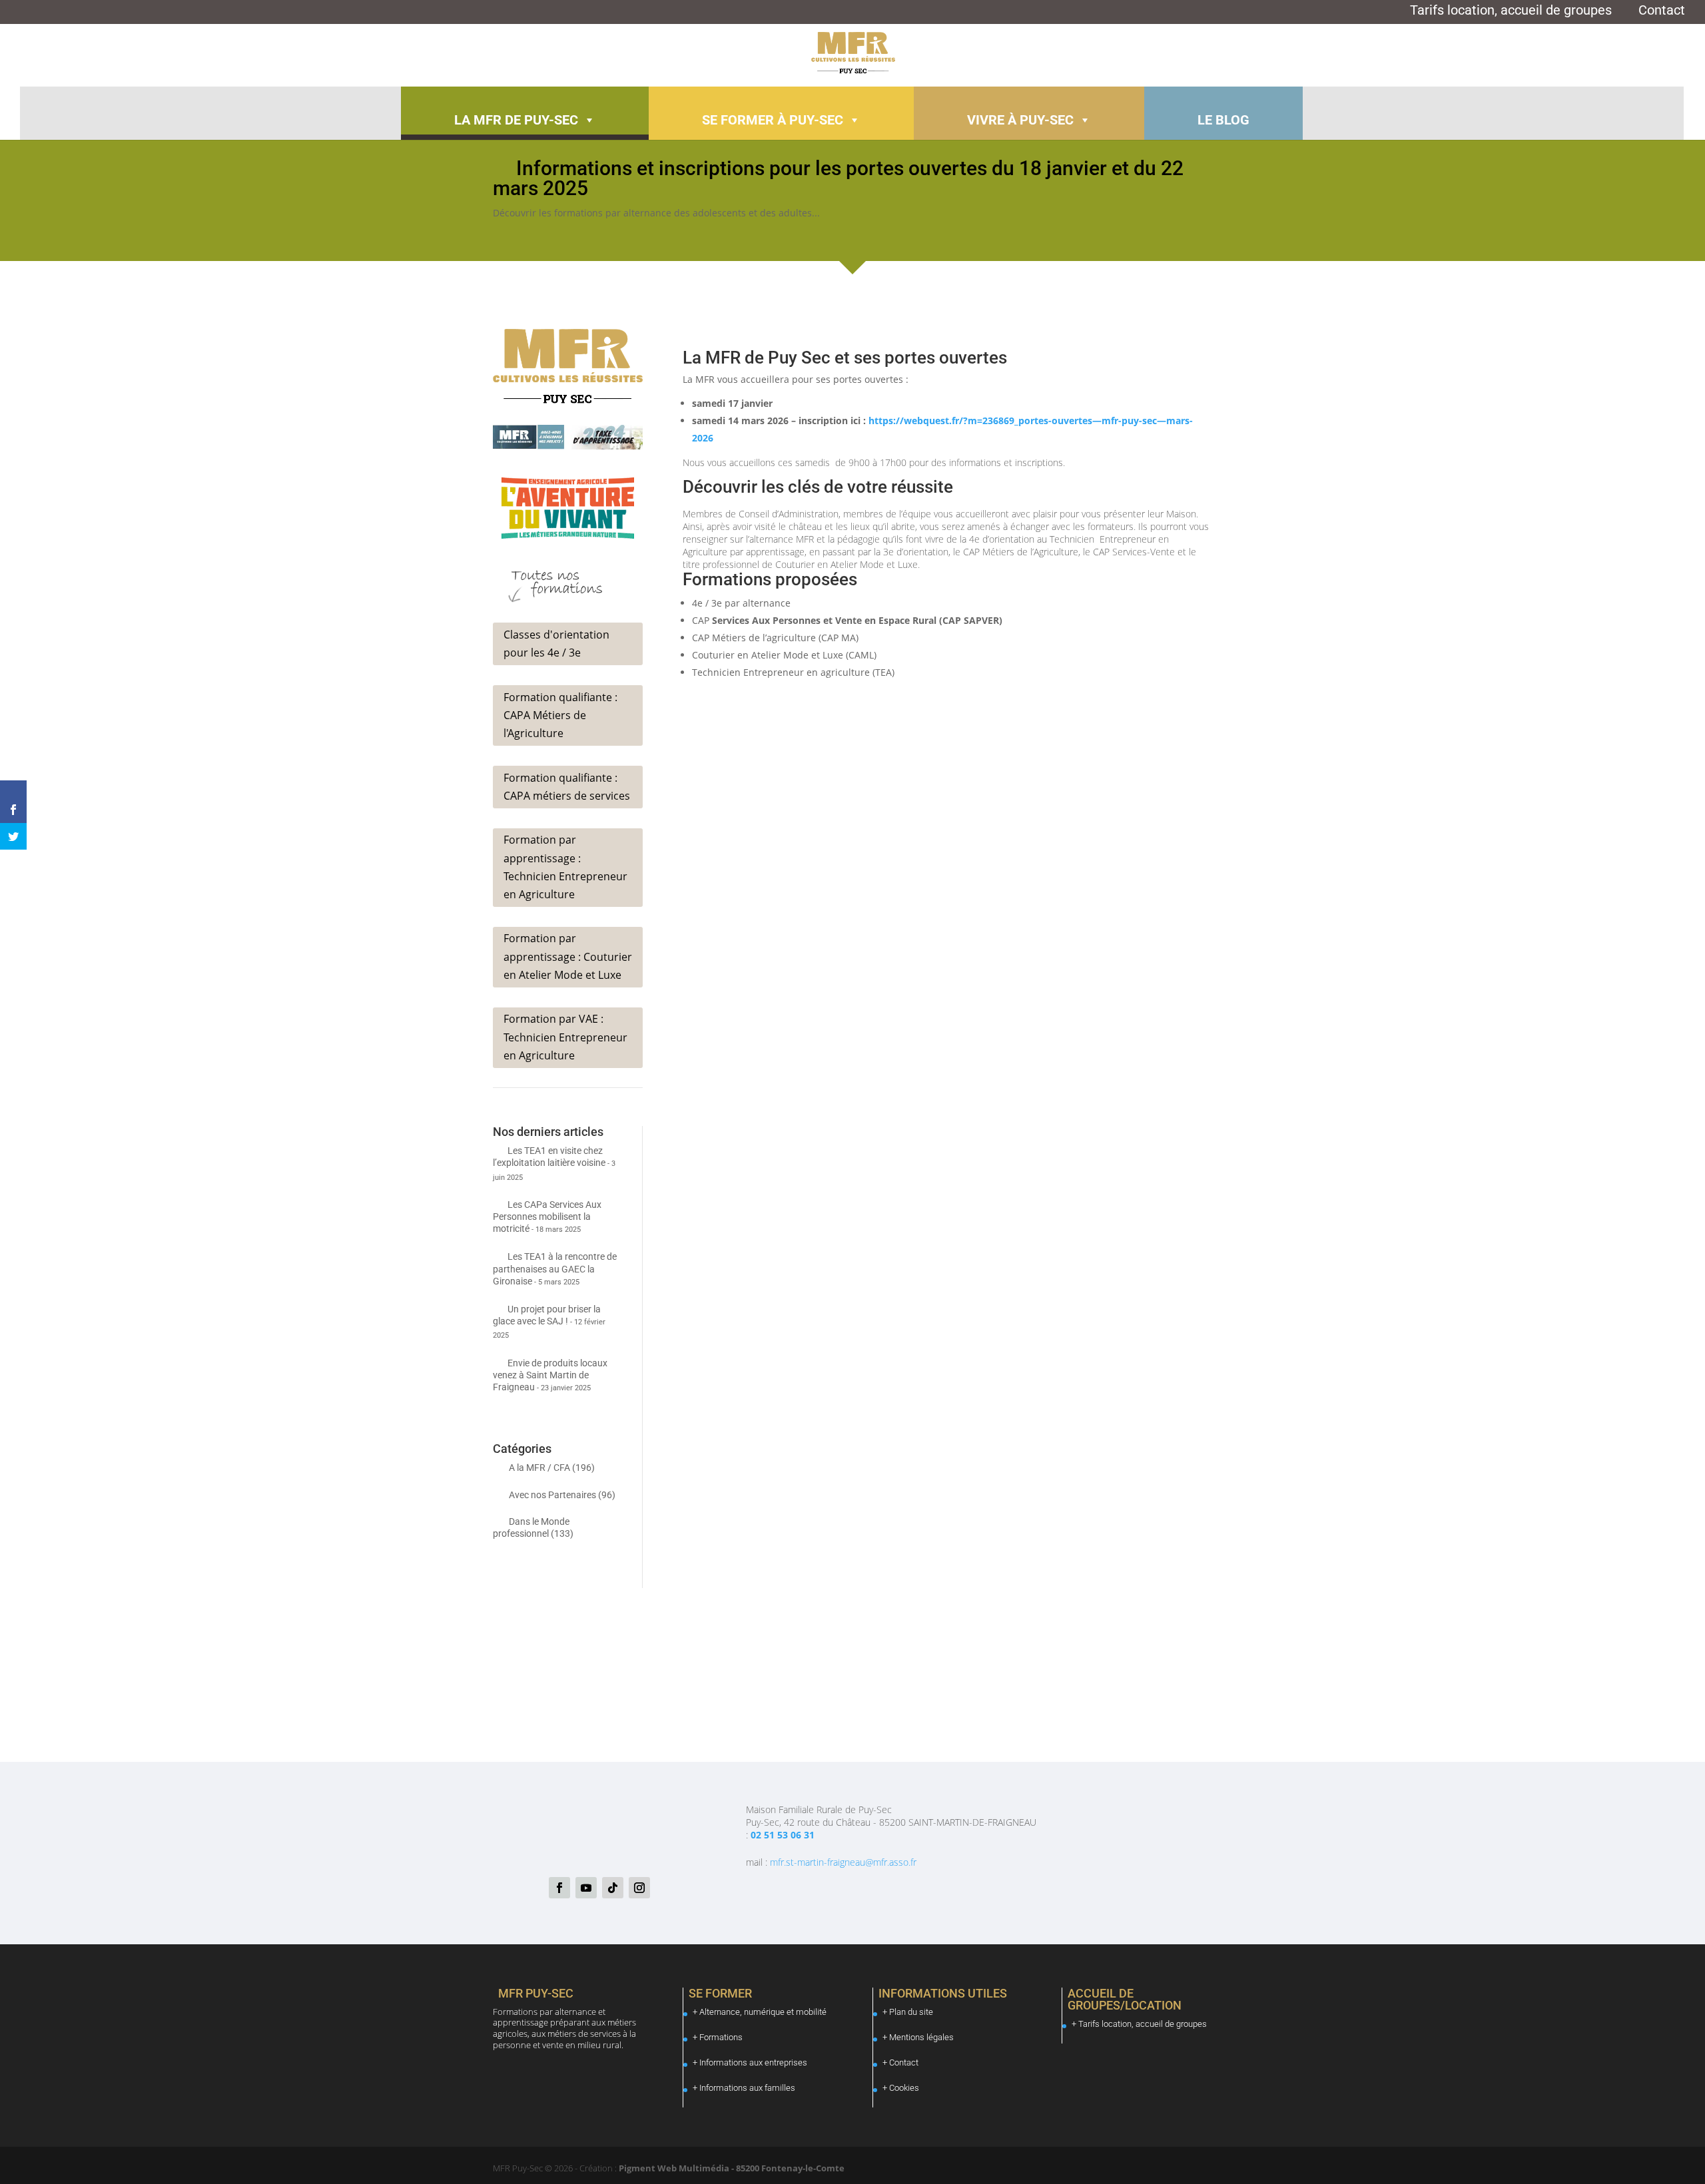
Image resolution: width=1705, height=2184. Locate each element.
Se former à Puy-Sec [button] (773, 120)
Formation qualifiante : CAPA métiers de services (567, 787)
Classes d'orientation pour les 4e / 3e (556, 644)
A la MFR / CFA (539, 1468)
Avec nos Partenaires (552, 1495)
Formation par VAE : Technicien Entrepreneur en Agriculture (565, 1037)
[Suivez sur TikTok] (613, 1888)
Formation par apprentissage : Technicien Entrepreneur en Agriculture (565, 867)
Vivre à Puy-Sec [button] (1020, 120)
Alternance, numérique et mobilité (763, 2012)
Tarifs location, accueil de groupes (1511, 12)
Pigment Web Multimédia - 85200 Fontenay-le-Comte (731, 2168)
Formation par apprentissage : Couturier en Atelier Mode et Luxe (568, 956)
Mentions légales (921, 2037)
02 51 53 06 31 (783, 1835)
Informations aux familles (747, 2088)
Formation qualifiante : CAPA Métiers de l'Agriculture (560, 715)
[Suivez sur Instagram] (639, 1888)
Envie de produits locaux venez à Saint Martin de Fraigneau (550, 1375)
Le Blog (1223, 120)
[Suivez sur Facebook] (559, 1888)
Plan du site (911, 2012)
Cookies (904, 2088)
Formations (721, 2037)
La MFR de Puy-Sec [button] (516, 120)
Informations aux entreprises (753, 2062)
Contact (1662, 12)
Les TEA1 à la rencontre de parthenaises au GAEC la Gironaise (555, 1268)
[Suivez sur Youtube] (586, 1888)
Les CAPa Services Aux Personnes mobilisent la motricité (547, 1217)
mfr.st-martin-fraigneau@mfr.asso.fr (843, 1862)
